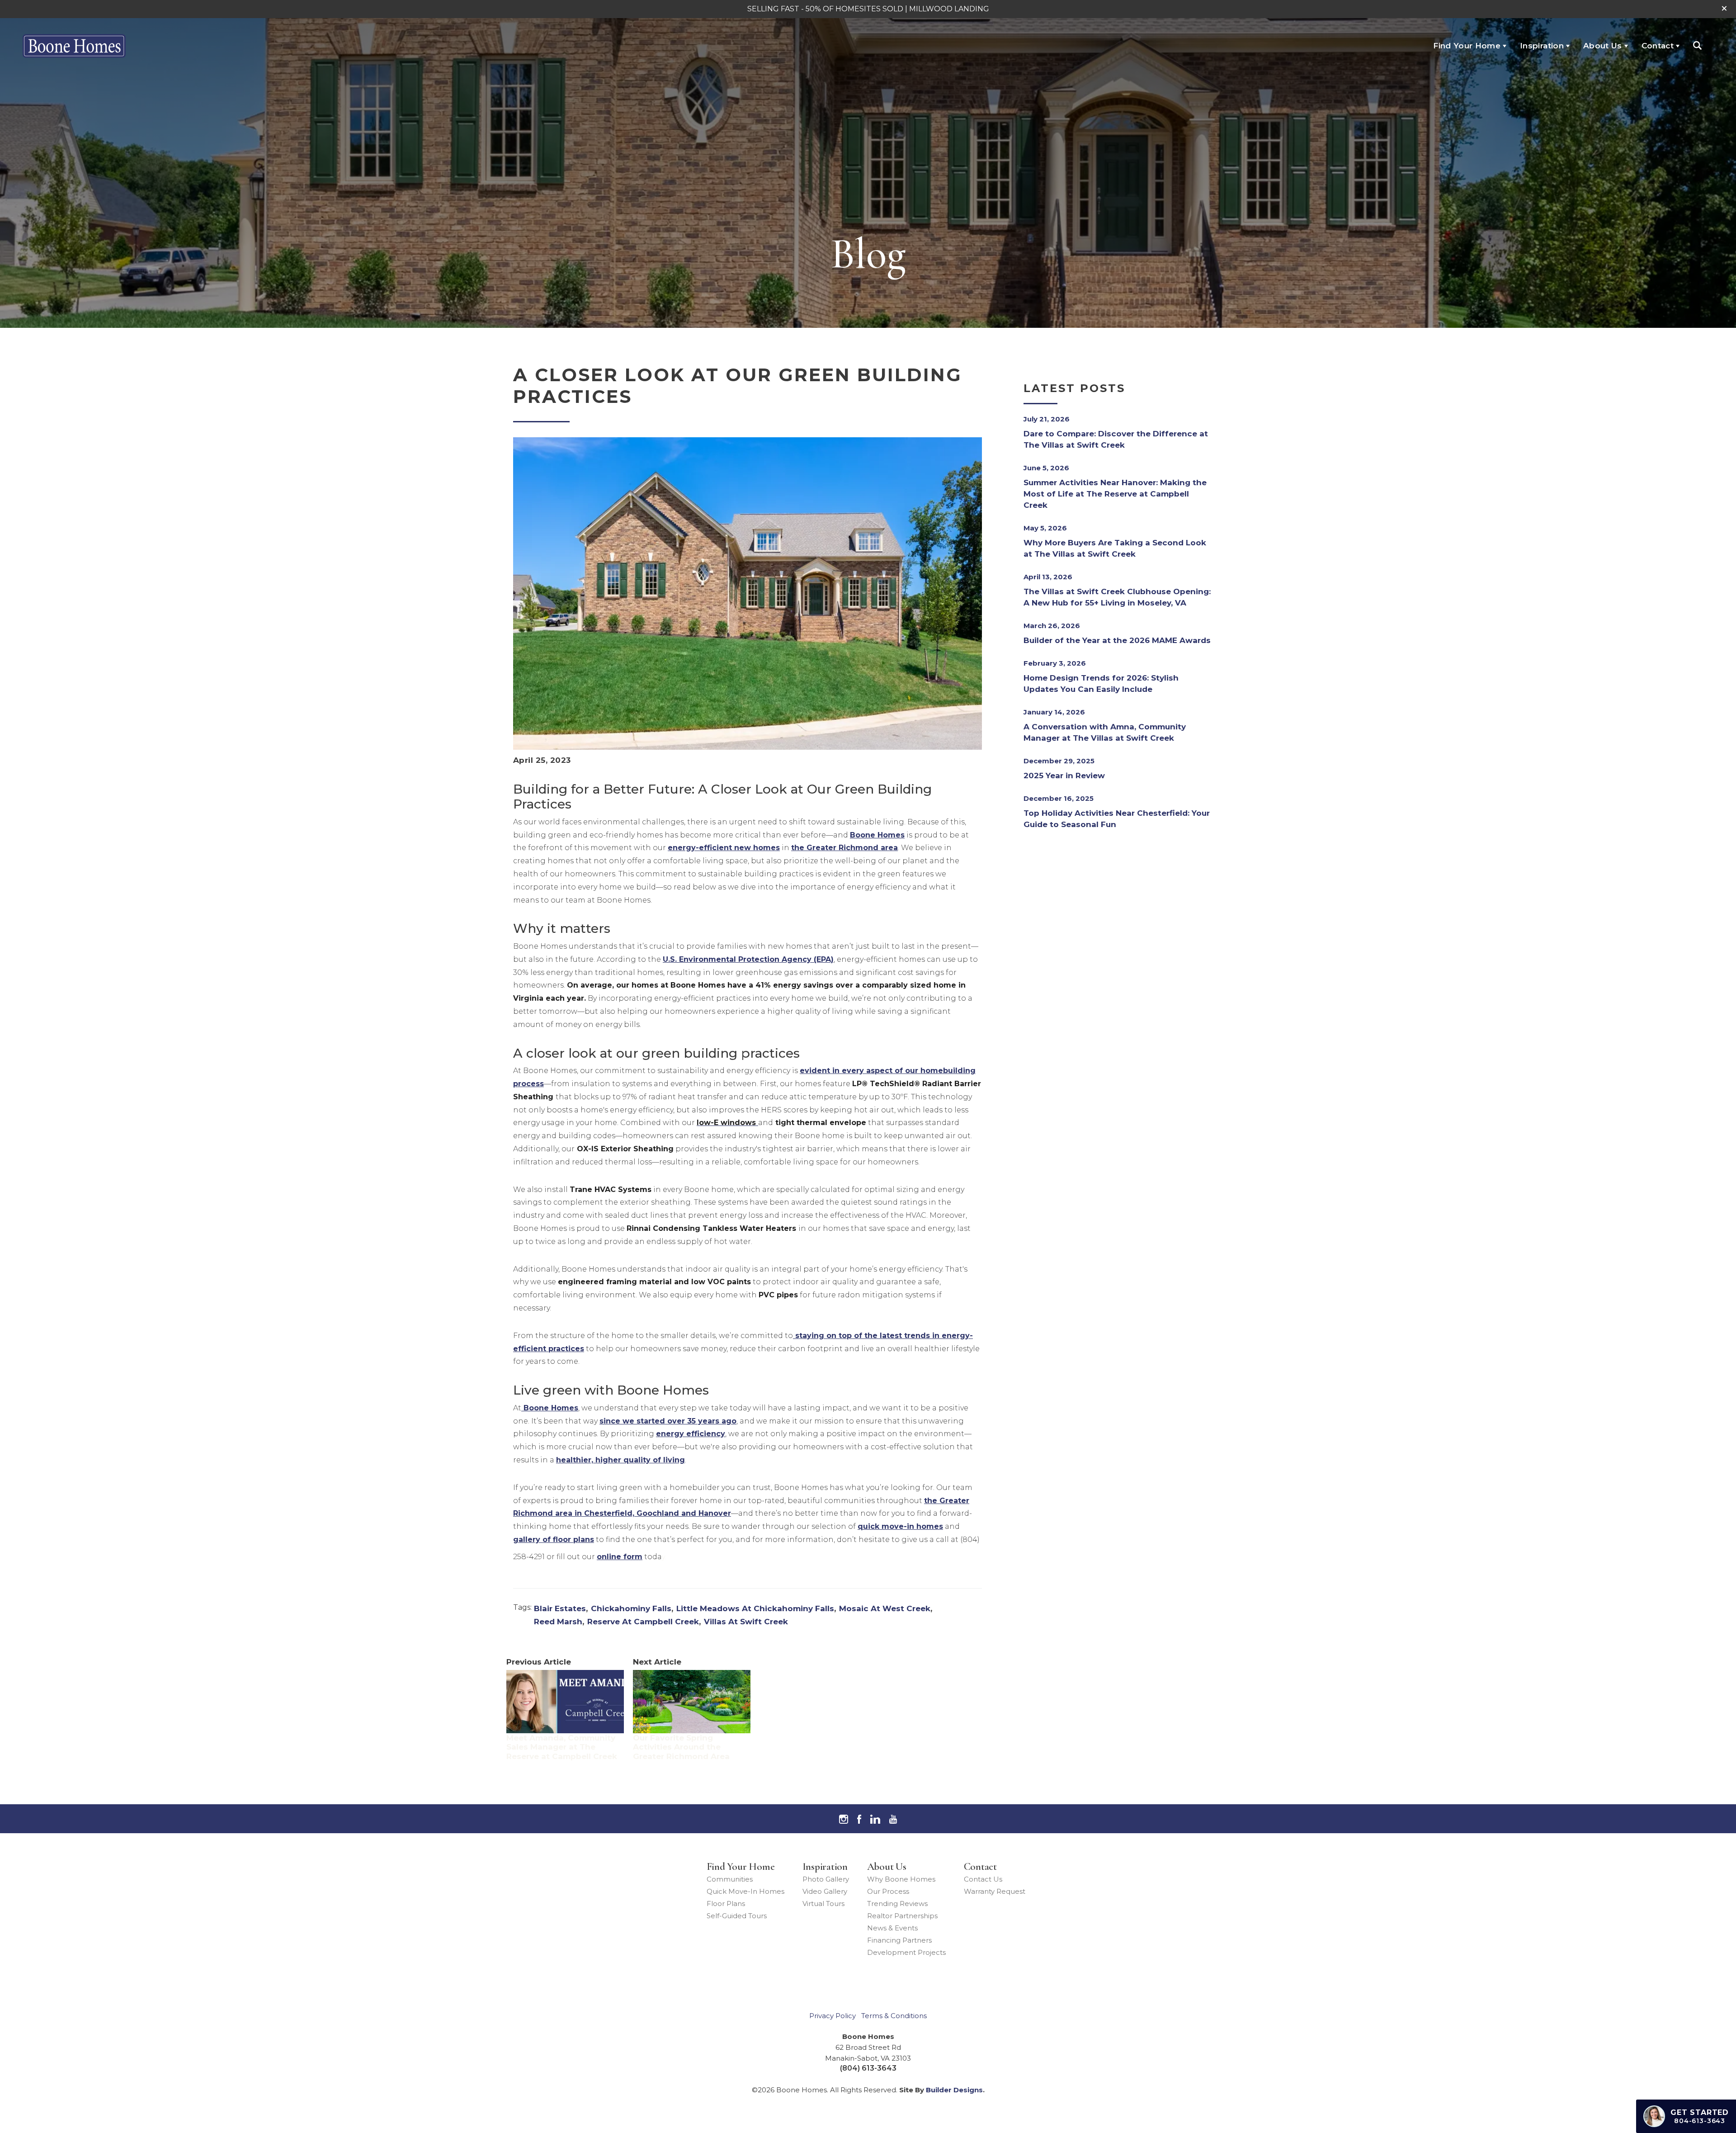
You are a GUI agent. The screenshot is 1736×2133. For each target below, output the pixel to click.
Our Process (888, 1891)
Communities (730, 1879)
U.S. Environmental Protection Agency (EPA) (748, 959)
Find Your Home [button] (1467, 46)
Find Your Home (741, 1867)
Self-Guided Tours (737, 1916)
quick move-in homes (900, 1526)
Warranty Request (995, 1891)
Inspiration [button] (1542, 46)
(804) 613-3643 (868, 2068)
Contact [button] (1658, 46)
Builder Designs (954, 2090)
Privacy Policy (833, 2016)
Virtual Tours (823, 1904)
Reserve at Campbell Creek (643, 1622)
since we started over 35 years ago (668, 1421)
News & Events (892, 1928)
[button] (1724, 9)
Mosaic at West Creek (885, 1608)
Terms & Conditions (894, 2016)
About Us (887, 1867)
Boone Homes (877, 835)
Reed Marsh (558, 1622)
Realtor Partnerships (902, 1916)
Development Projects (906, 1952)
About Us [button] (1603, 46)
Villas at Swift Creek (746, 1622)
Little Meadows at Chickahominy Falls (755, 1608)
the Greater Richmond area (844, 848)
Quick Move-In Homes (745, 1891)
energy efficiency (691, 1434)
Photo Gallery (826, 1879)
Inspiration (825, 1867)
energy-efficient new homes (724, 848)
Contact (980, 1867)
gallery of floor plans (554, 1539)
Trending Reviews (897, 1904)
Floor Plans (726, 1904)
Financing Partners (899, 1940)
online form (620, 1557)
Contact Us (983, 1879)
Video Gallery (825, 1891)
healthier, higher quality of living (620, 1460)
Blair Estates (560, 1608)
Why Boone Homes (901, 1879)
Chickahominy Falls (631, 1608)
